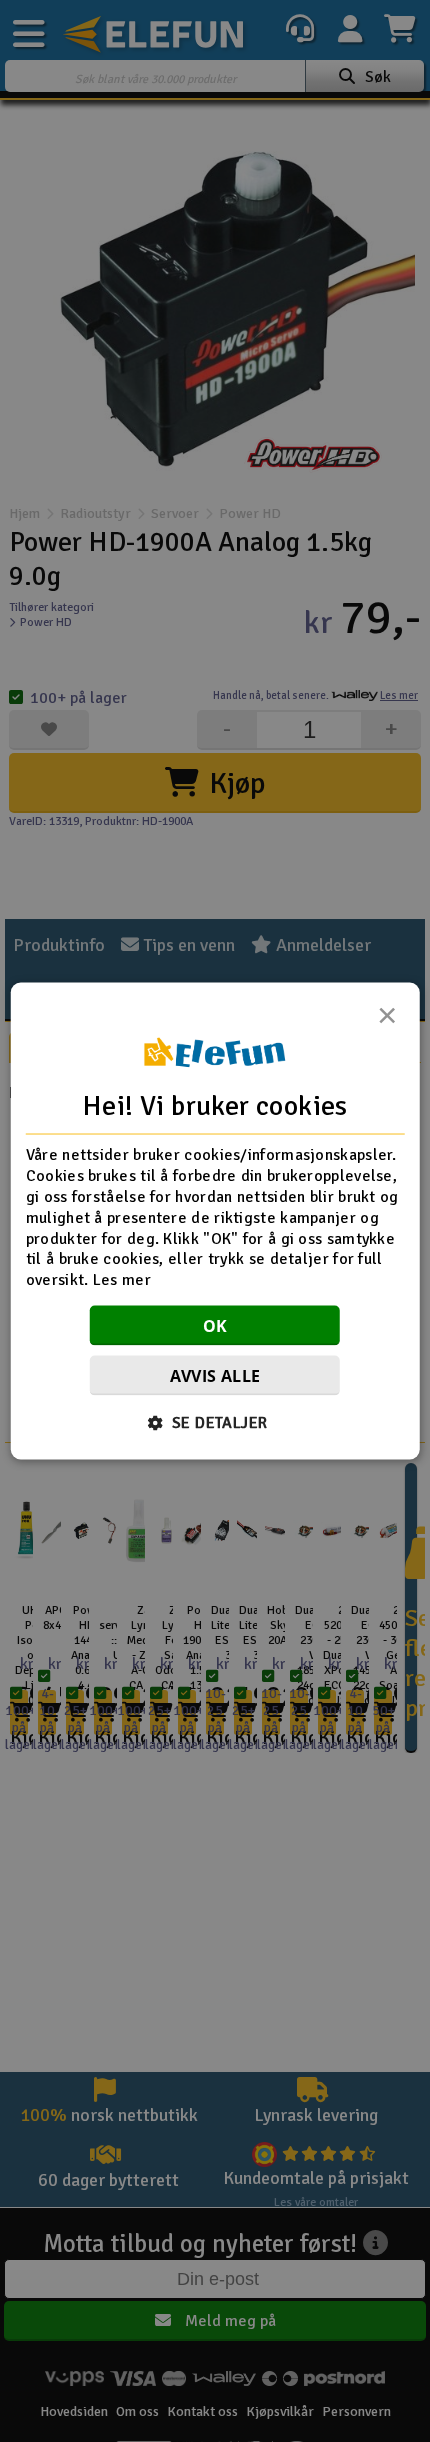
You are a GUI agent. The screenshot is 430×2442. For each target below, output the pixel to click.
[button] (215, 1422)
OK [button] (215, 1325)
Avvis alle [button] (215, 1375)
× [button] (387, 1021)
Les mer (122, 1280)
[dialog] (215, 1221)
